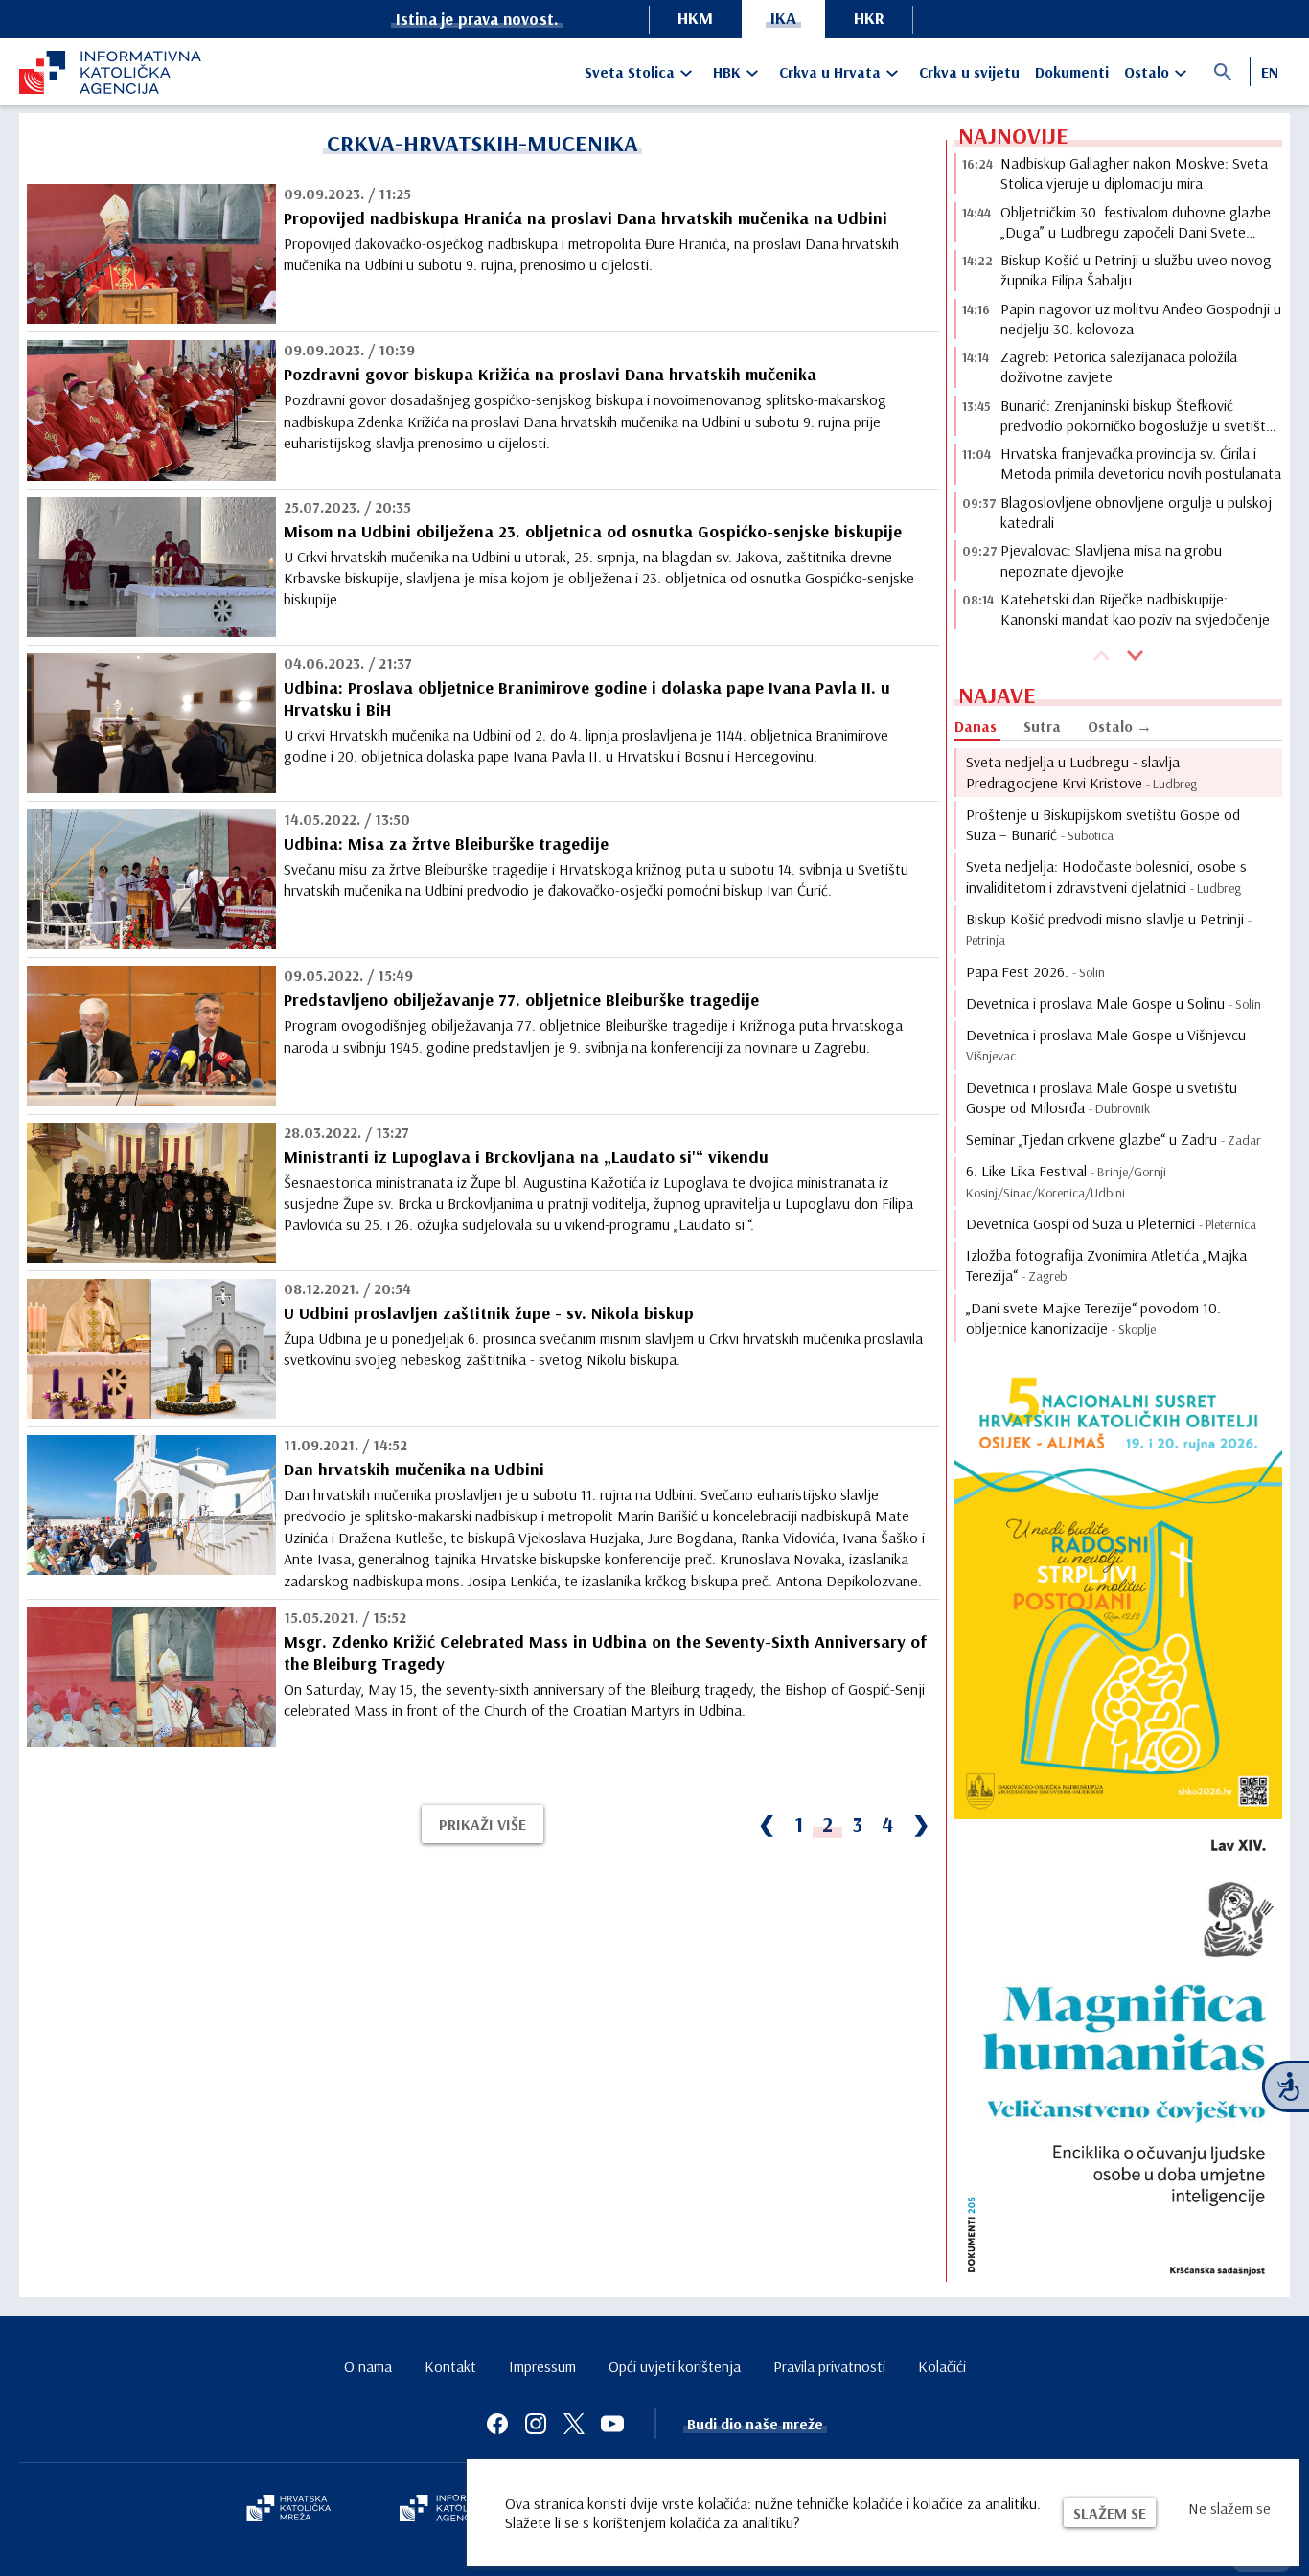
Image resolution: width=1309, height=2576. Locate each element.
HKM (695, 18)
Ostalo (1147, 72)
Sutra (1042, 726)
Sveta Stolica (630, 72)
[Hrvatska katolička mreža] (288, 2510)
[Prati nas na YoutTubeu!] (612, 2424)
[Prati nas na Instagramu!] (536, 2424)
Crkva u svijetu (969, 72)
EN (1270, 72)
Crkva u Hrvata (830, 72)
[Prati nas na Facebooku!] (497, 2424)
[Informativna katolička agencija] (455, 2510)
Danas (976, 726)
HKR (869, 18)
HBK (727, 72)
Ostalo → (1120, 726)
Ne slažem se (1229, 2508)
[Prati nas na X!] (574, 2424)
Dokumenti (1072, 72)
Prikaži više (482, 1824)
